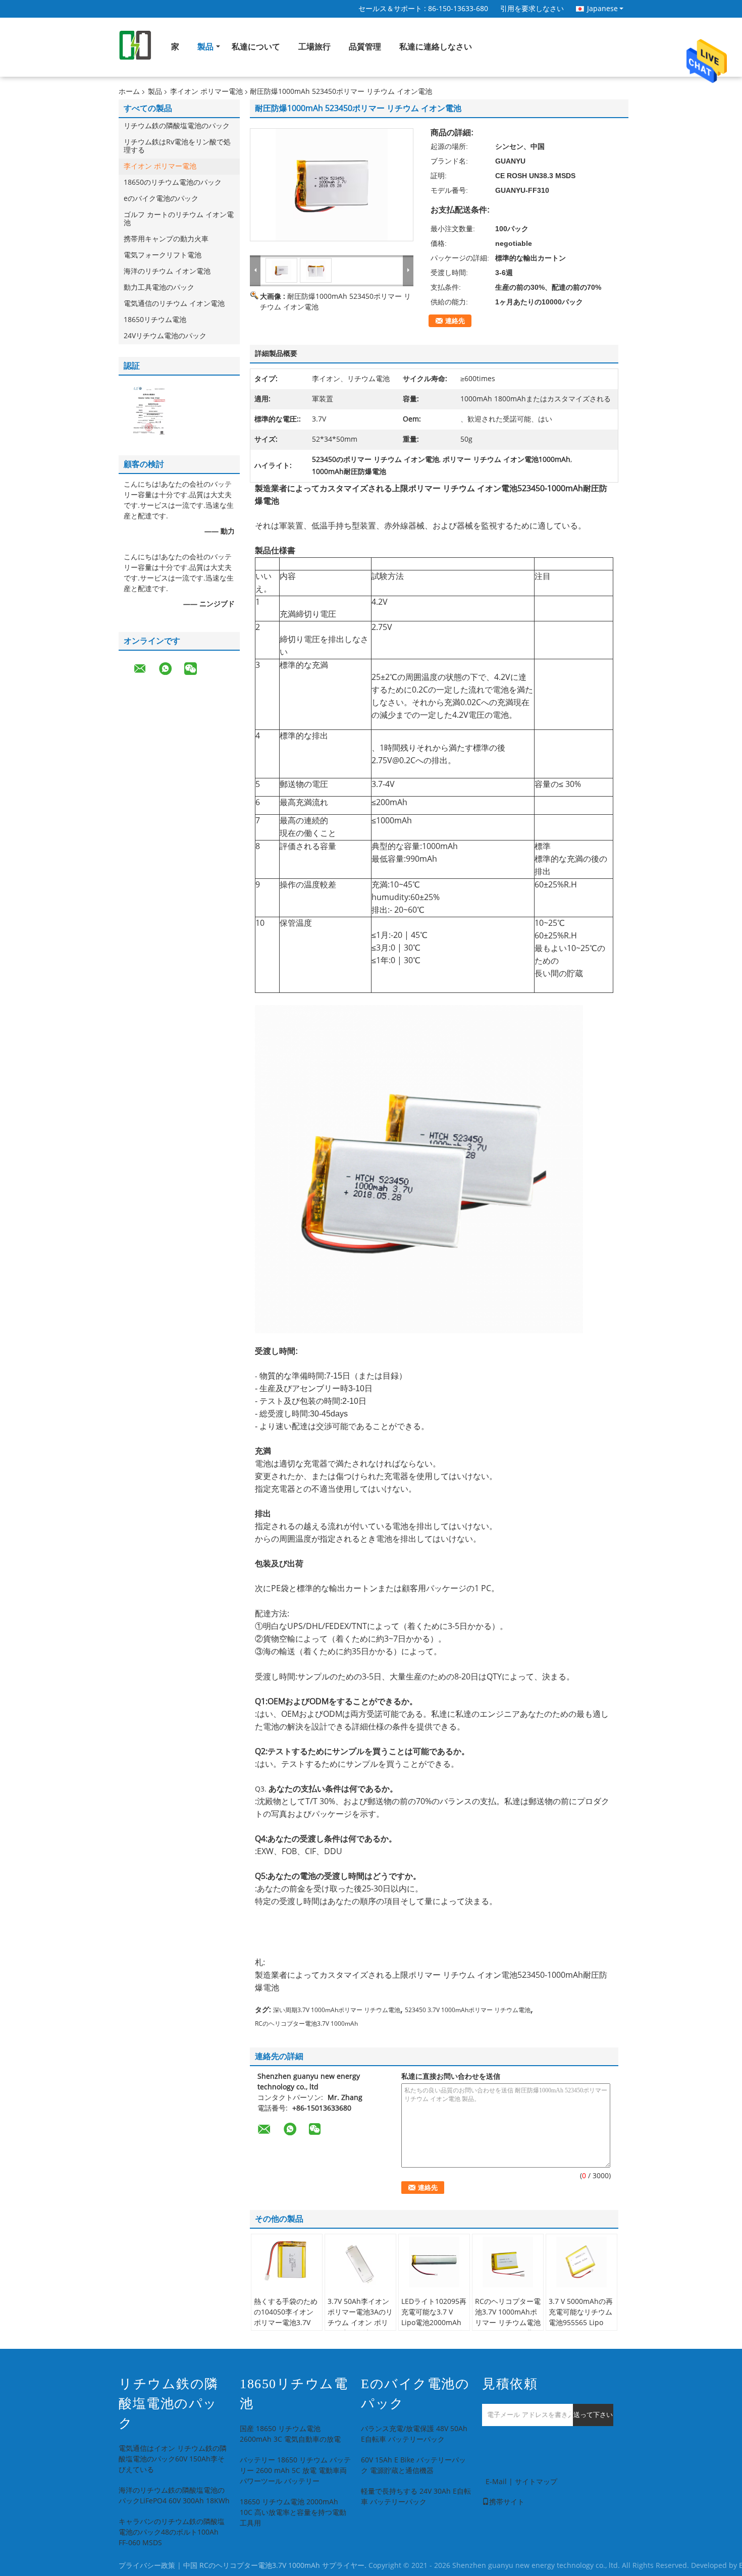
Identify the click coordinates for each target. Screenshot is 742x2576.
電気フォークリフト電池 (163, 255)
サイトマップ (536, 2482)
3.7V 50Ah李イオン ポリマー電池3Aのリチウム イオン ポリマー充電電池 (360, 2318)
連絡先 (455, 321)
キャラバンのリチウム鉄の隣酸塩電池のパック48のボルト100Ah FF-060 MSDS (172, 2532)
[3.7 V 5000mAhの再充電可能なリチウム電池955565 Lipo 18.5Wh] (581, 2262)
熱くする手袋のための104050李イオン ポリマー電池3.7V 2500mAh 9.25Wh (286, 2318)
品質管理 (365, 47)
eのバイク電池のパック (161, 199)
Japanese (602, 9)
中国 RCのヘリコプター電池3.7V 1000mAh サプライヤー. (276, 2566)
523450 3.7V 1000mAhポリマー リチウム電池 (468, 2010)
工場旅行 (314, 47)
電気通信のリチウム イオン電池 (174, 304)
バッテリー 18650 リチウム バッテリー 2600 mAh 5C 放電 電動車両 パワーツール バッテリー (295, 2471)
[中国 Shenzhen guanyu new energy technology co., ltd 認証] (149, 410)
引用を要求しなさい (532, 9)
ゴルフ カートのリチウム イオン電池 (179, 219)
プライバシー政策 (147, 2566)
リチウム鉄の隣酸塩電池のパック (177, 126)
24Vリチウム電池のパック (165, 336)
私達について (256, 47)
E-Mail (496, 2482)
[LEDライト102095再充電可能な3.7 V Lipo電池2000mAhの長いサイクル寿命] (434, 2262)
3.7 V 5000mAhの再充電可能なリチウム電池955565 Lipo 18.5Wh (581, 2318)
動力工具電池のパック (159, 287)
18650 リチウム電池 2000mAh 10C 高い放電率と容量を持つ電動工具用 (293, 2513)
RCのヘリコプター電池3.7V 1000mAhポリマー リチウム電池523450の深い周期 (508, 2318)
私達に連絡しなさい (436, 47)
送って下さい (593, 2415)
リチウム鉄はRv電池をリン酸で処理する (177, 146)
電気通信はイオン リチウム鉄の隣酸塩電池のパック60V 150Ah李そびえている (173, 2459)
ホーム (129, 92)
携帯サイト (507, 2502)
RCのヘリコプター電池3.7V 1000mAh (306, 2024)
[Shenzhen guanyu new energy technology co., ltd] (255, 270)
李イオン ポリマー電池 (206, 92)
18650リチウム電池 (155, 320)
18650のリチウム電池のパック (173, 182)
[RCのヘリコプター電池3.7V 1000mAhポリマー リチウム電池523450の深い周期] (508, 2262)
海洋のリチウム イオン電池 (167, 271)
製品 (205, 47)
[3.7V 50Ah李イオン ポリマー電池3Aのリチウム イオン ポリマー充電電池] (360, 2262)
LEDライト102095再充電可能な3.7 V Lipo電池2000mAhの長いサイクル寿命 (434, 2318)
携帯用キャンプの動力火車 (166, 239)
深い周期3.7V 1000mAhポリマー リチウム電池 (337, 2010)
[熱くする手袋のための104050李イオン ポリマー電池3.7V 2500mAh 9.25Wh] (287, 2262)
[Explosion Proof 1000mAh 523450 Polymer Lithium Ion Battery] (332, 185)
